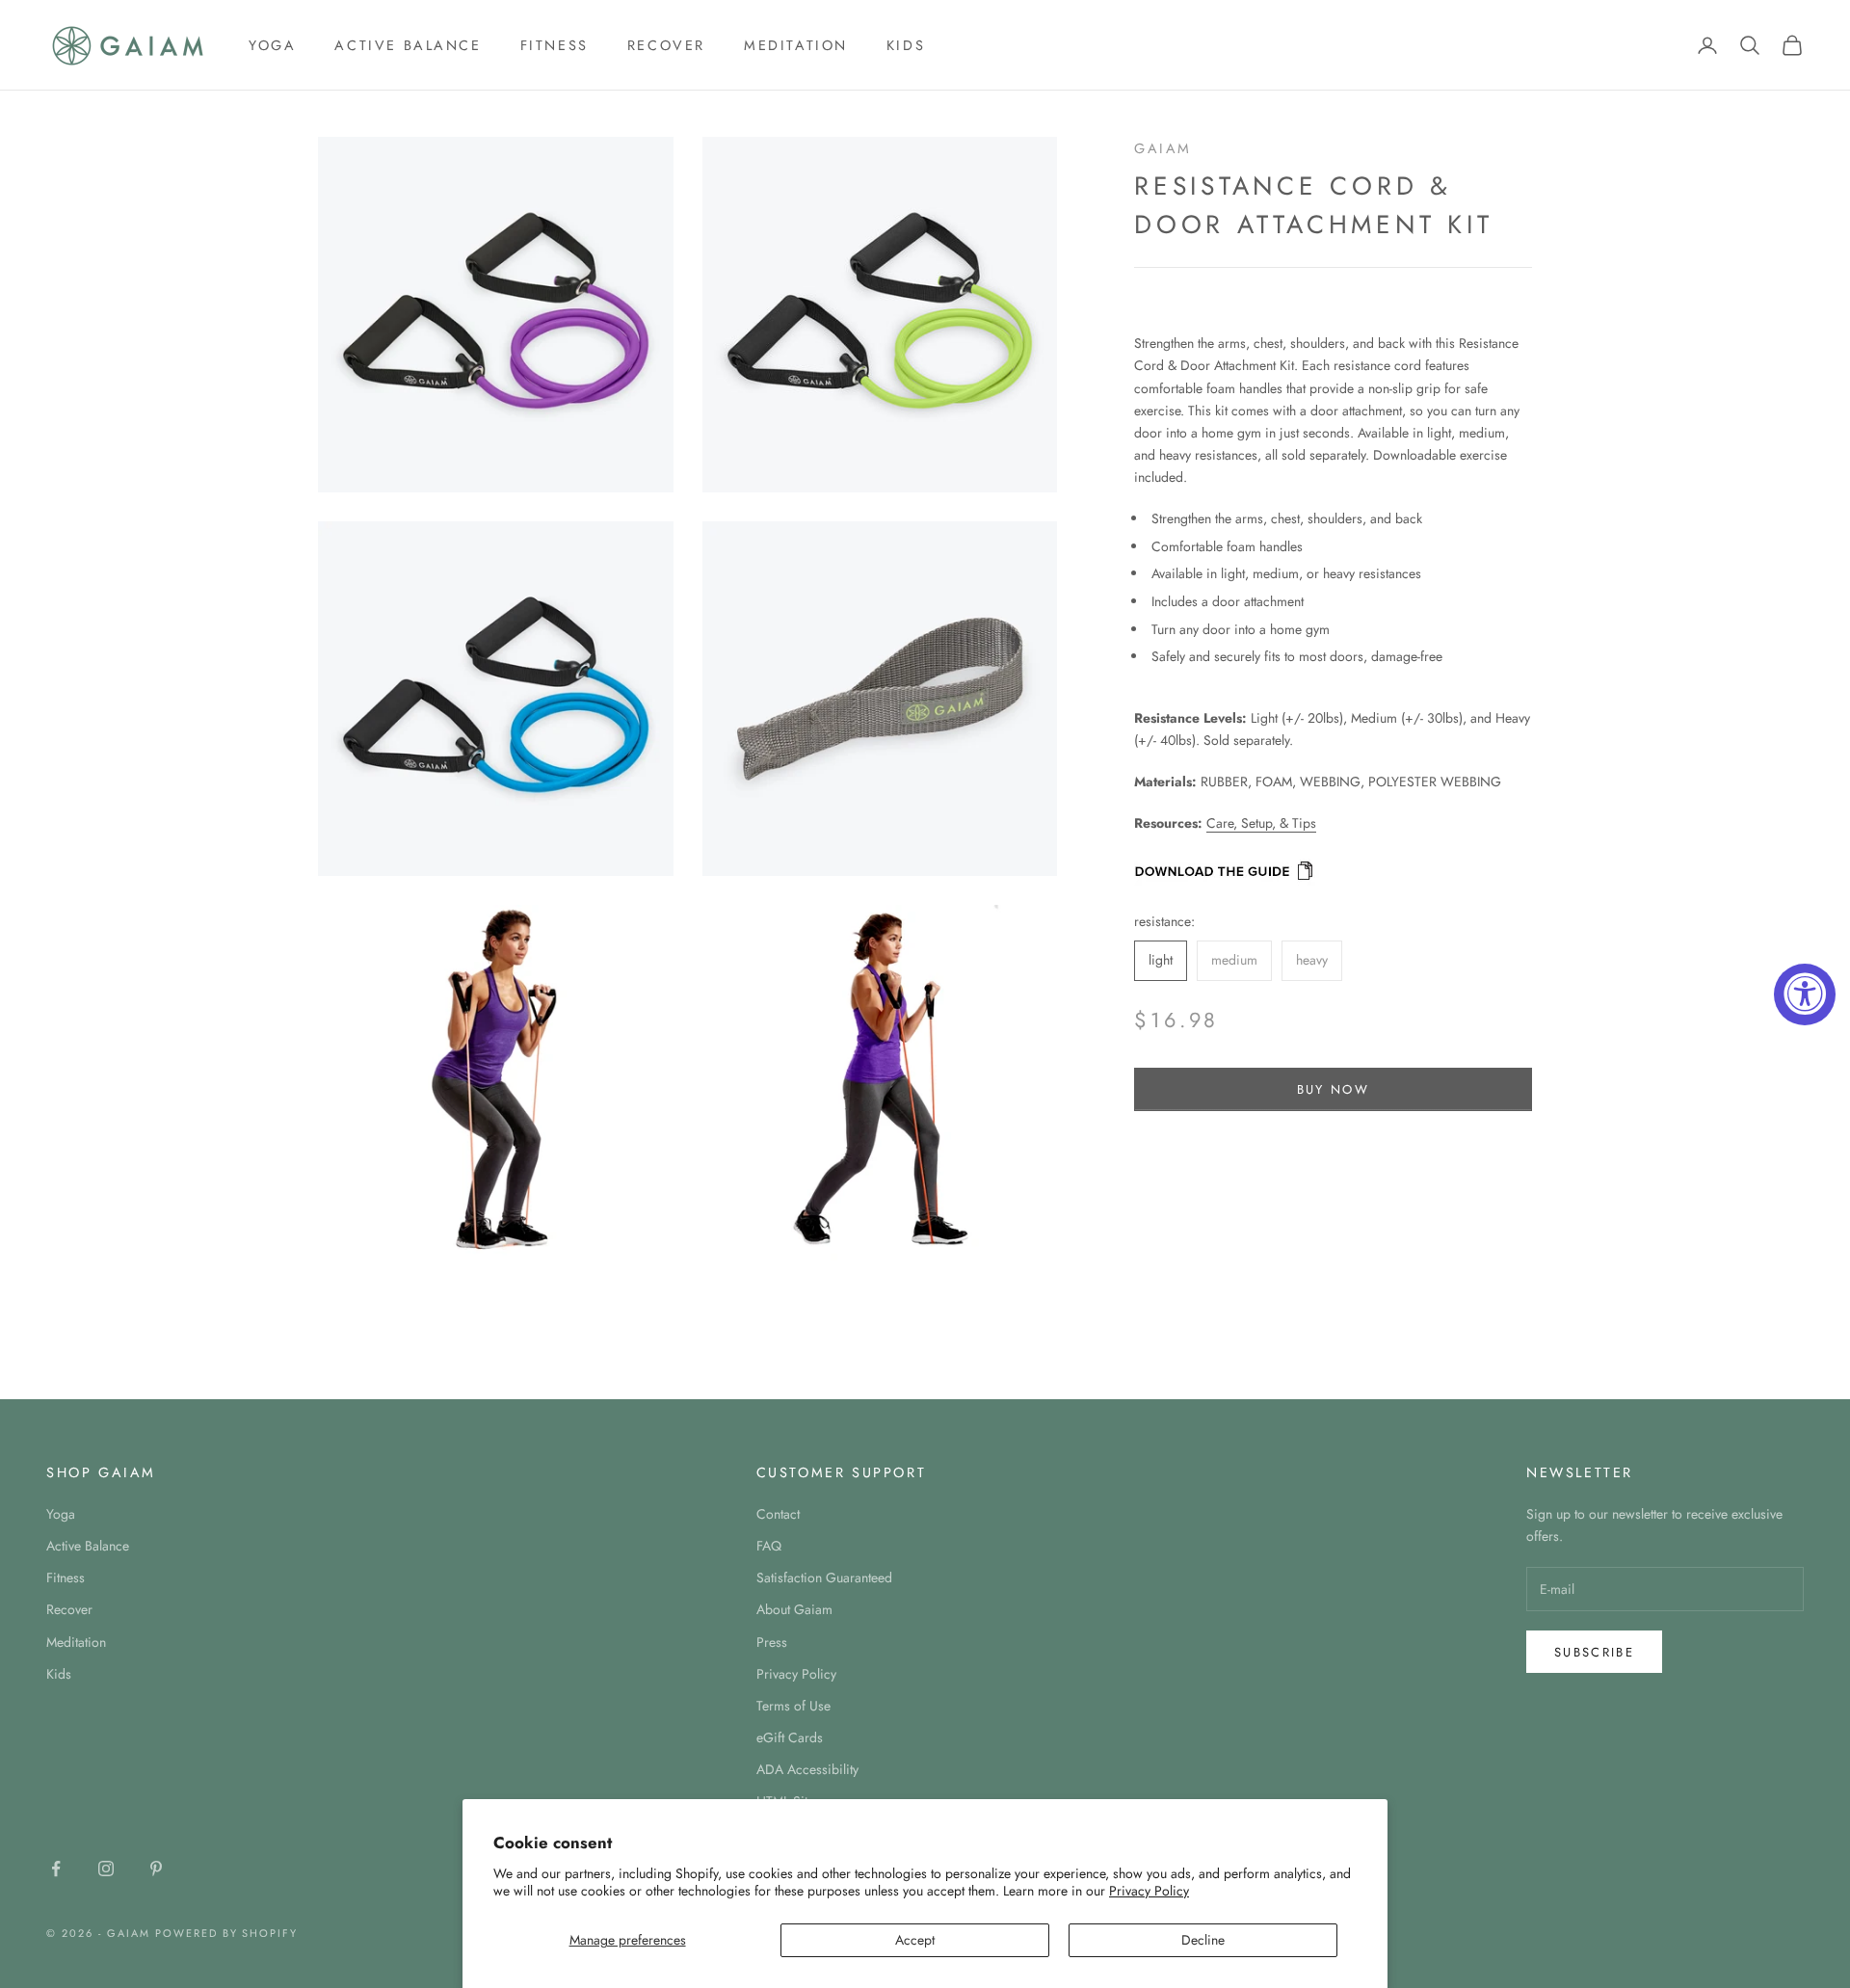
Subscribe (1594, 1652)
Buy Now (1333, 1089)
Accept (915, 1940)
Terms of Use (793, 1706)
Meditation (796, 45)
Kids (906, 45)
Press (772, 1642)
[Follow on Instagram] (106, 1869)
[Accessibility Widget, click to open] (1805, 994)
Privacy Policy (1149, 1891)
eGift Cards (790, 1737)
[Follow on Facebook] (56, 1869)
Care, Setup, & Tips (1261, 823)
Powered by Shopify (227, 1933)
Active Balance (408, 45)
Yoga (272, 45)
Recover (666, 45)
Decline (1203, 1940)
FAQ (769, 1546)
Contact (778, 1514)
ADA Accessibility (807, 1769)
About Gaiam (794, 1609)
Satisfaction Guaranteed (824, 1577)
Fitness (555, 45)
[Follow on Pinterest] (156, 1869)
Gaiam (1163, 148)
